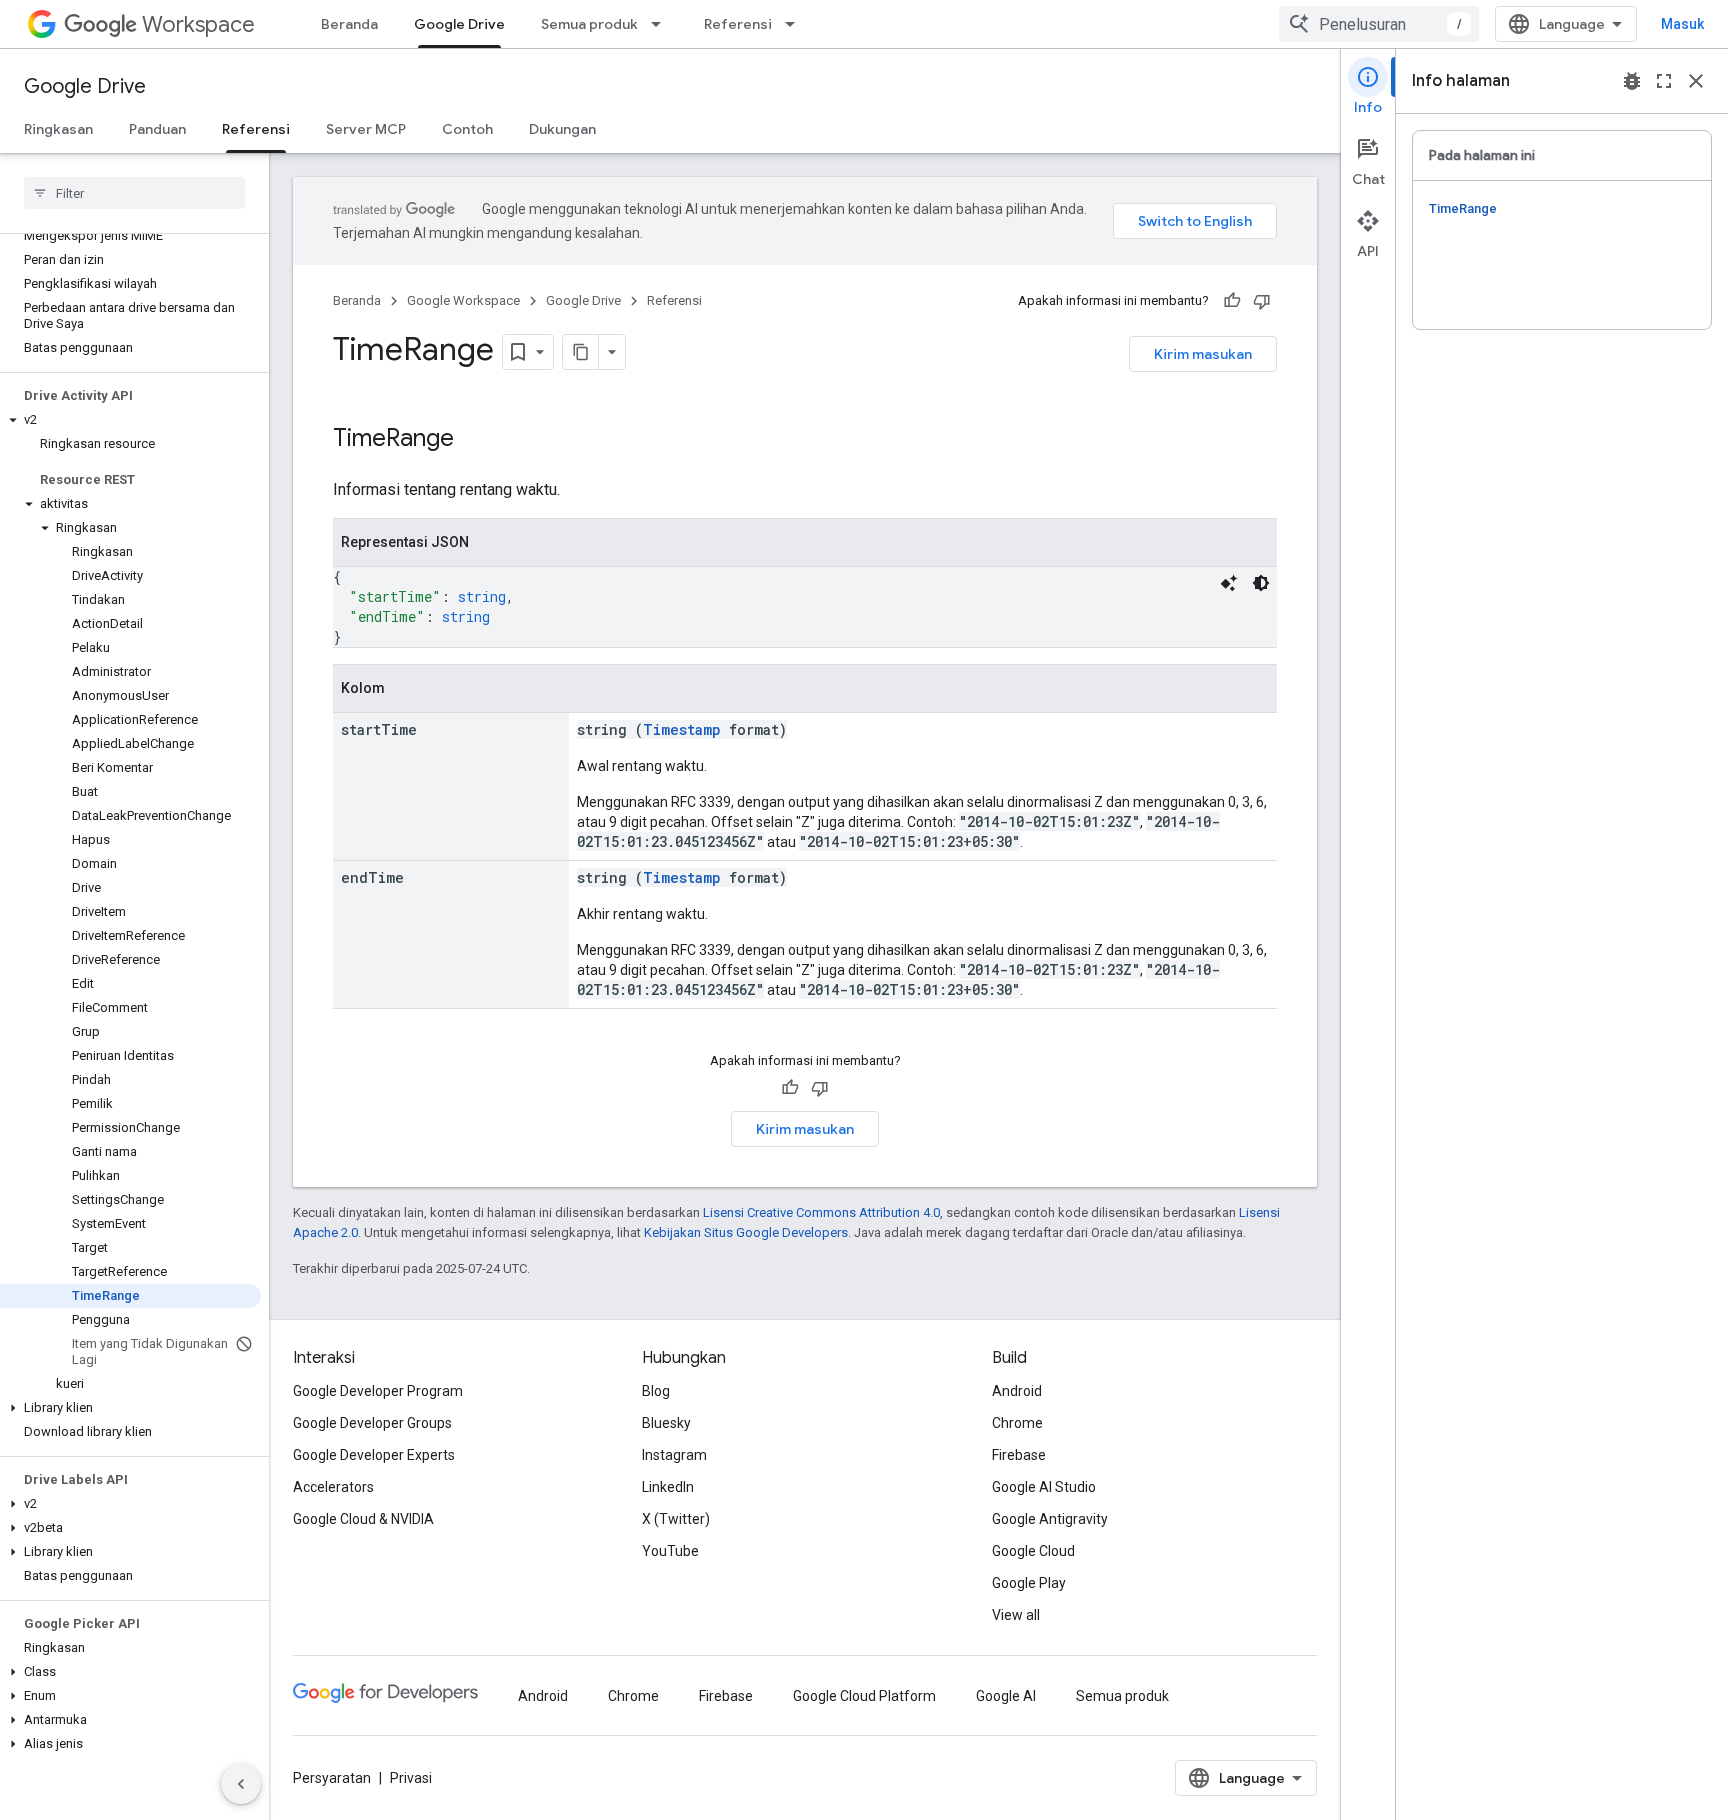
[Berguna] (1232, 301)
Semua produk (589, 24)
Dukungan (562, 129)
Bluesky (666, 1423)
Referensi (738, 24)
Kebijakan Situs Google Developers (746, 1232)
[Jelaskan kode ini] (1229, 583)
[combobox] (1379, 24)
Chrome (1017, 1423)
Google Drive (459, 24)
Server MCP (366, 129)
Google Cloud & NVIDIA (363, 1519)
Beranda (349, 24)
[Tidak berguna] (1262, 301)
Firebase (1019, 1455)
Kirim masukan (1203, 354)
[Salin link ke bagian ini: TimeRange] (480, 440)
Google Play (1029, 1583)
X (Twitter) (676, 1519)
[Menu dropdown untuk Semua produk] (662, 24)
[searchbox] (134, 193)
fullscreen (1664, 81)
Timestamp (682, 729)
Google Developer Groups (372, 1423)
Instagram (674, 1455)
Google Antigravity (1050, 1519)
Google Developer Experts (374, 1455)
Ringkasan (58, 129)
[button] (130, 420)
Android (1017, 1391)
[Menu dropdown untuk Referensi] (796, 24)
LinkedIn (668, 1487)
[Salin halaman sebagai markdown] (581, 352)
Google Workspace (463, 300)
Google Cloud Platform (864, 1696)
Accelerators (333, 1487)
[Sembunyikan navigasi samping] (241, 1784)
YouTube (670, 1551)
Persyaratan (332, 1778)
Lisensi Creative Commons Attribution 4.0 (821, 1212)
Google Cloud (1033, 1551)
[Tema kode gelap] (1261, 583)
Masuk (1682, 24)
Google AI (1006, 1696)
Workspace (198, 24)
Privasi (411, 1778)
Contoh (467, 129)
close (1696, 81)
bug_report (1632, 81)
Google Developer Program (378, 1391)
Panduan (157, 129)
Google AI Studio (1044, 1487)
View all (1016, 1615)
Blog (656, 1391)
